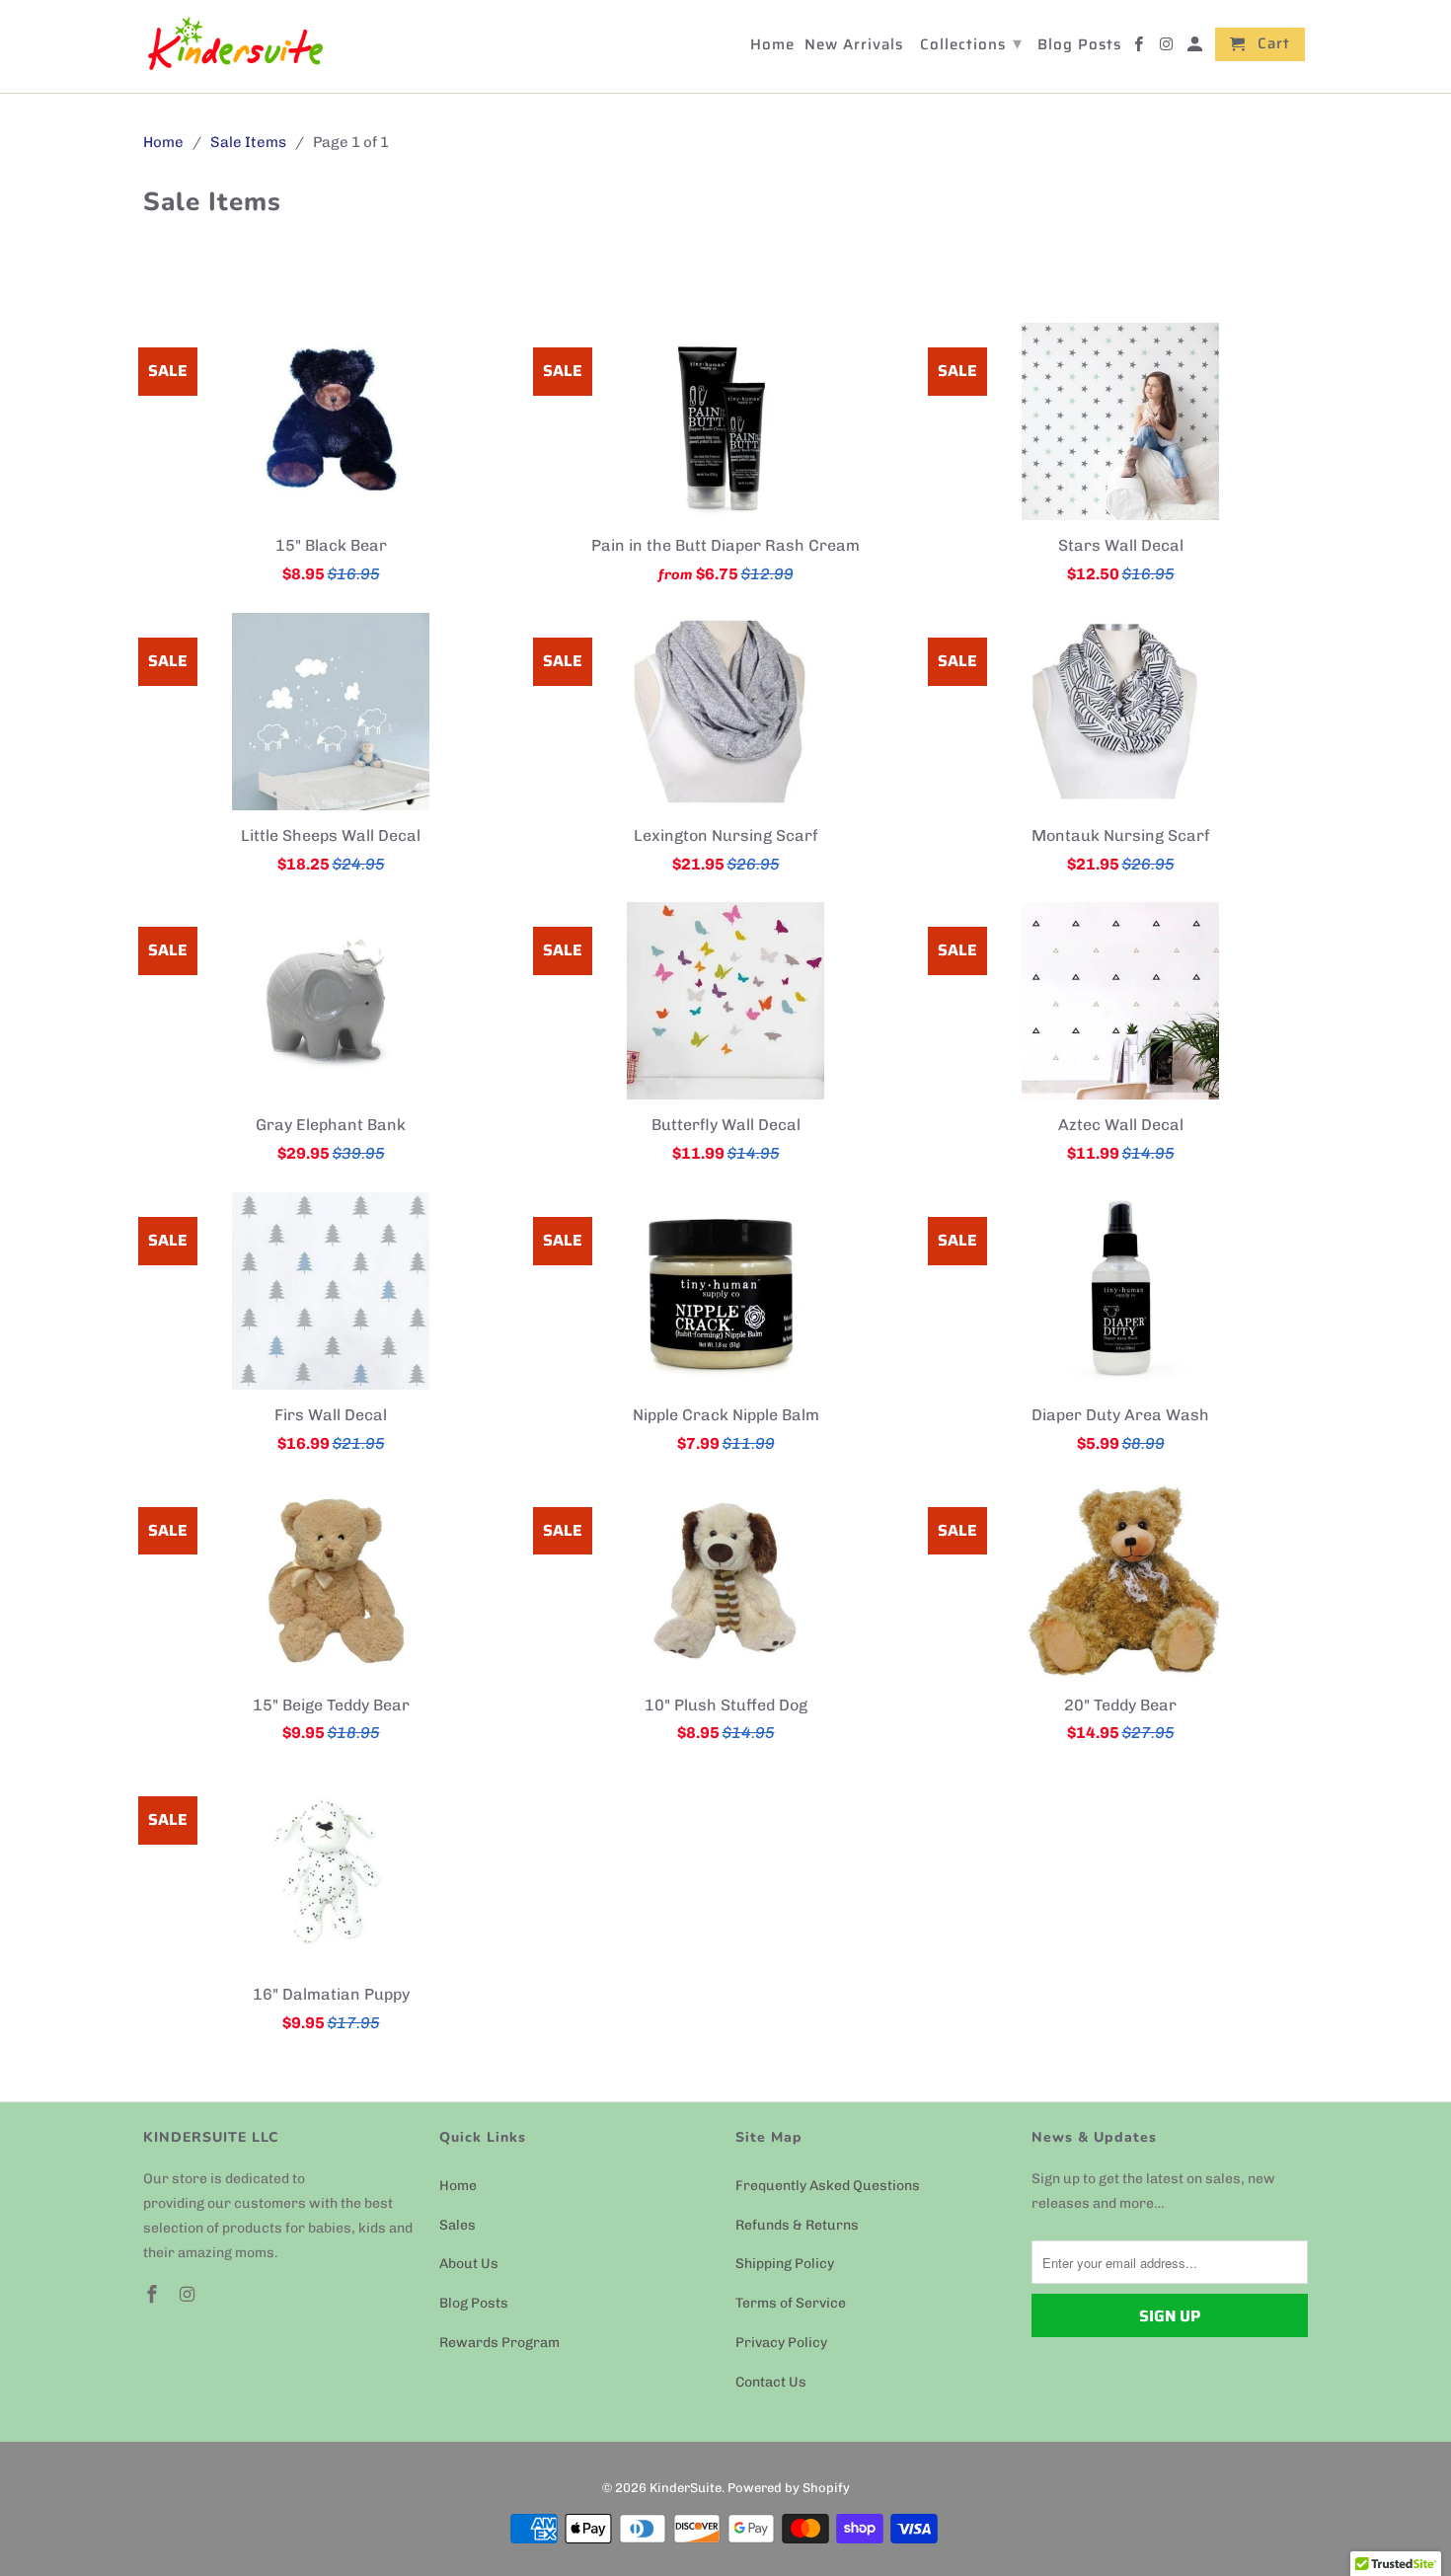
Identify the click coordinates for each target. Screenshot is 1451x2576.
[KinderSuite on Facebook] (154, 2295)
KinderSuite (686, 2488)
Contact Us (771, 2382)
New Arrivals (854, 46)
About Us (469, 2264)
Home (458, 2186)
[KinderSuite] (234, 46)
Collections (971, 43)
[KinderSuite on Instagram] (190, 2295)
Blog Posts (474, 2303)
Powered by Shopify (789, 2488)
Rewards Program (499, 2343)
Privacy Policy (781, 2343)
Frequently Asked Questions (828, 2186)
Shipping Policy (785, 2264)
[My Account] (1196, 48)
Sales (458, 2225)
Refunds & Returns (797, 2225)
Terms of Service (791, 2303)
